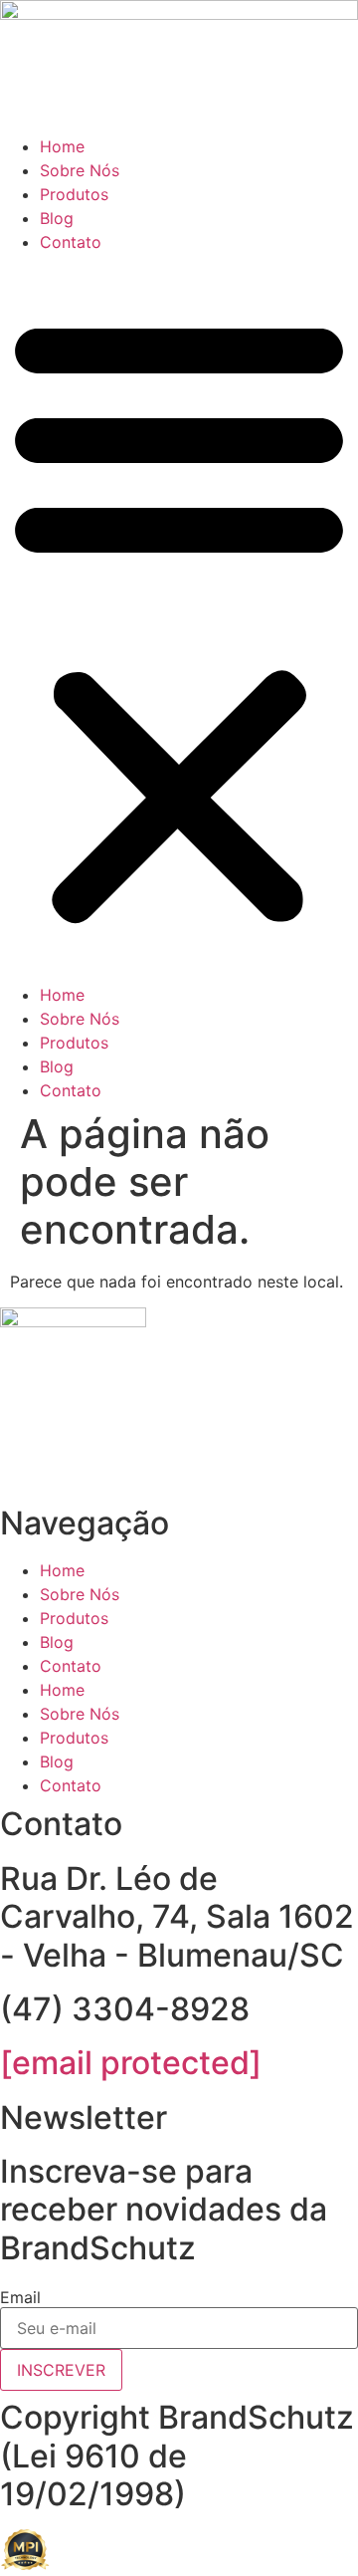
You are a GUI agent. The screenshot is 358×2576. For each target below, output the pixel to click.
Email (20, 2297)
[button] (179, 618)
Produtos (74, 194)
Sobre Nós (80, 170)
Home (62, 146)
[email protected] (131, 2063)
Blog (57, 218)
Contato (71, 242)
